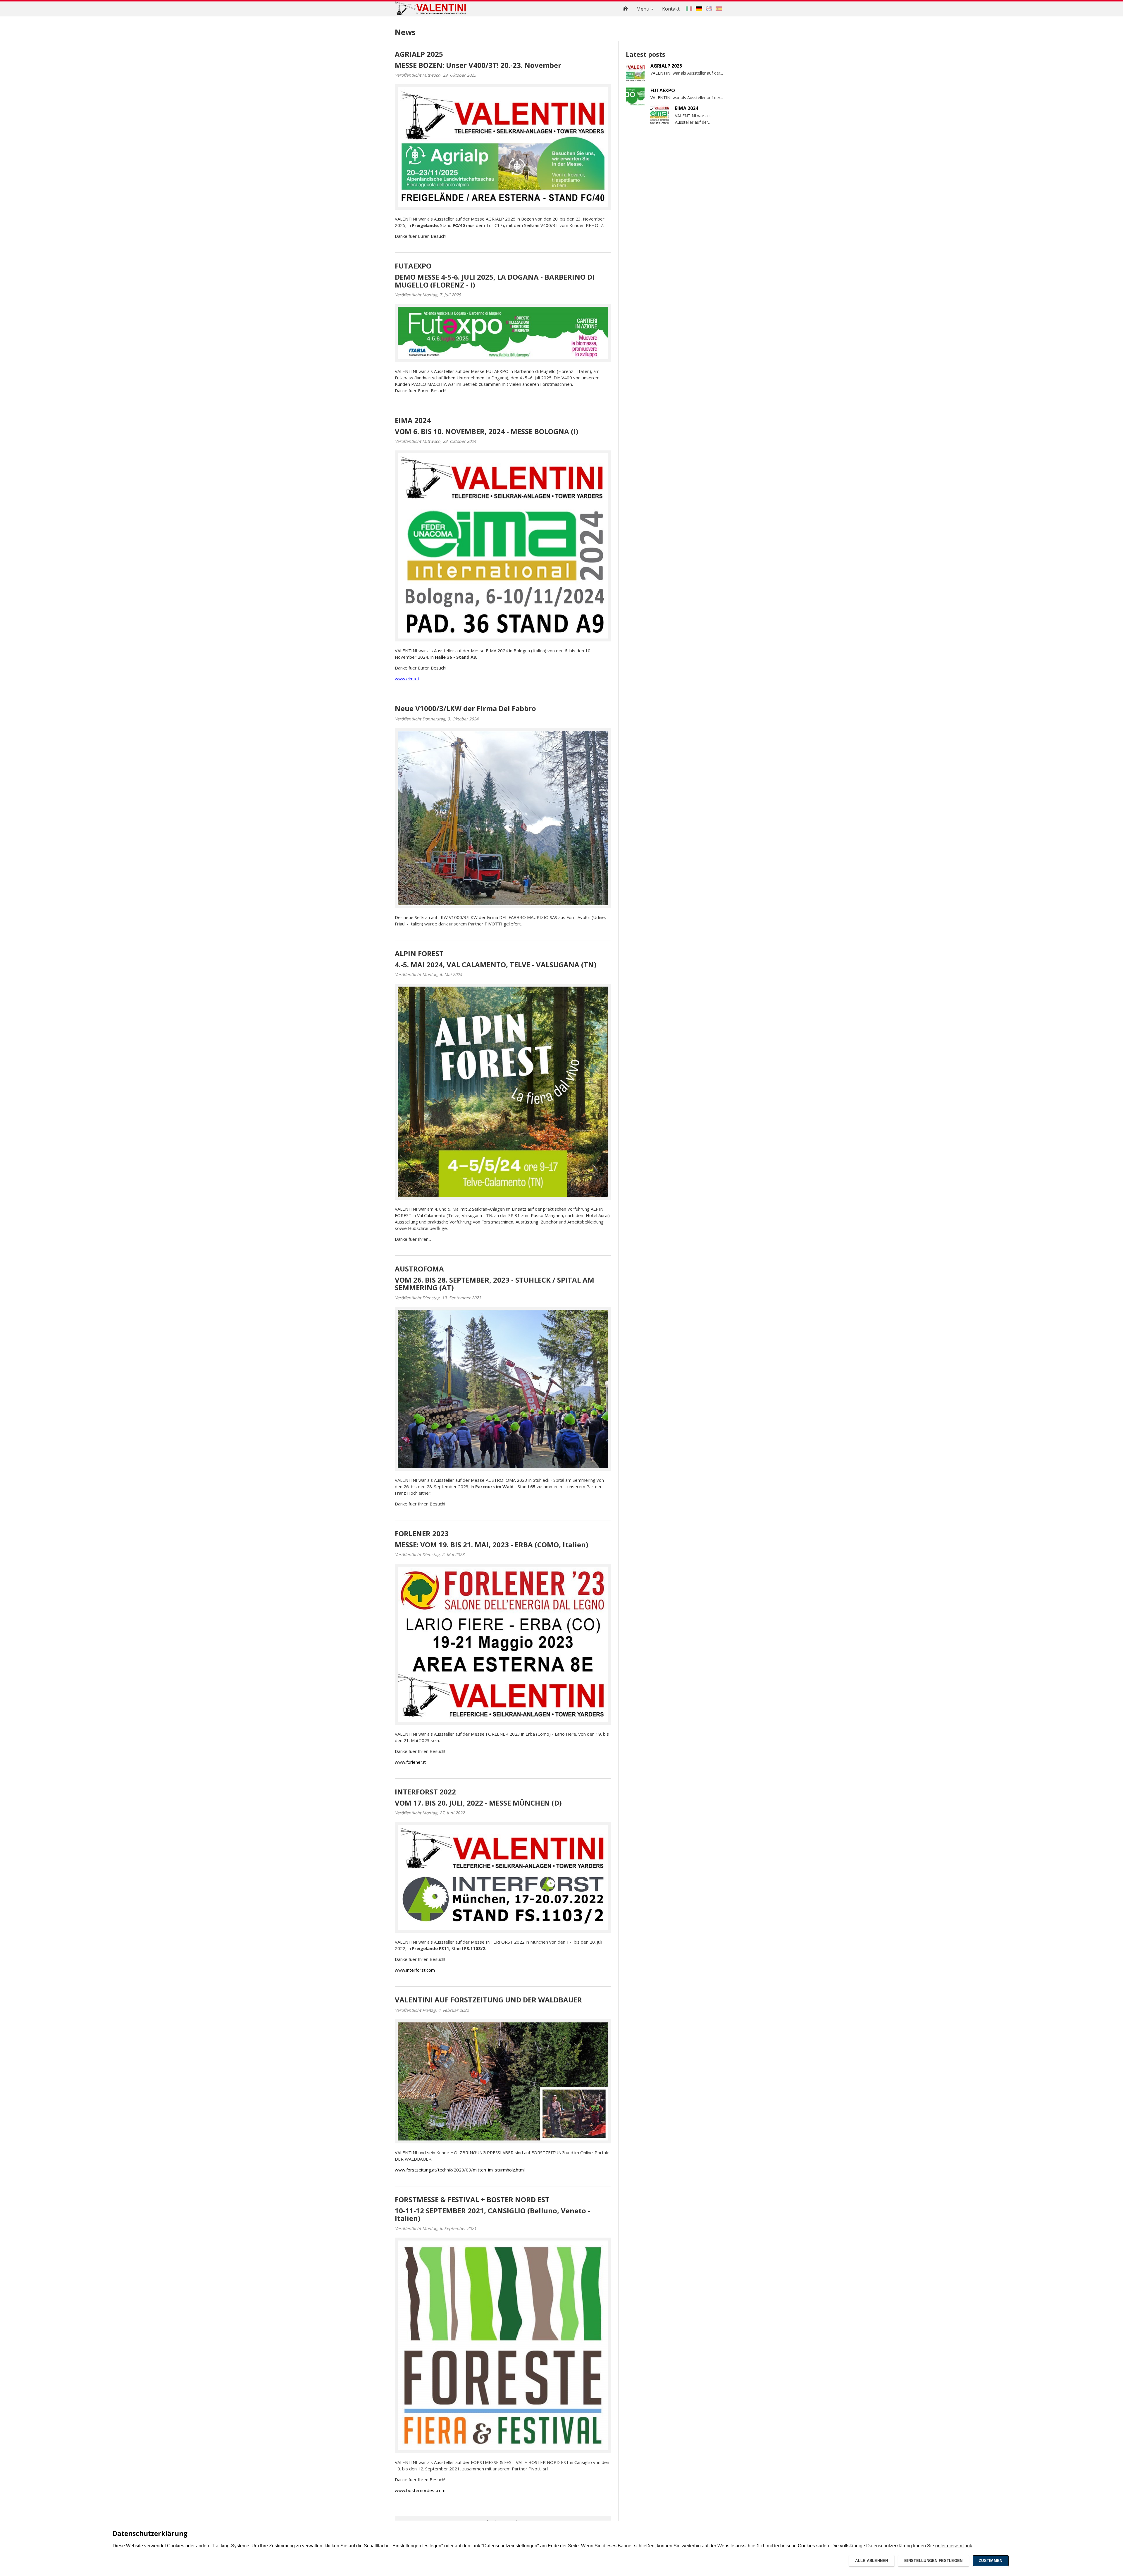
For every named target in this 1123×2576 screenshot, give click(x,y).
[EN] (709, 9)
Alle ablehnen (871, 2561)
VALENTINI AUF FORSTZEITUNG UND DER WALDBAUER (488, 2000)
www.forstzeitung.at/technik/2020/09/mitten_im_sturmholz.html (460, 2170)
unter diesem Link (954, 2546)
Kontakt (671, 9)
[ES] (719, 9)
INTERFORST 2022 (425, 1792)
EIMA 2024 (413, 420)
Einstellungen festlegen (933, 2561)
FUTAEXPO (413, 266)
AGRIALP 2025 (419, 54)
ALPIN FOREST (419, 953)
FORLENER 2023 (422, 1533)
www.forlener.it (410, 1762)
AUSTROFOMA (419, 1269)
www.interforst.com (415, 1970)
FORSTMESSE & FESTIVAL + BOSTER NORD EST (472, 2199)
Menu (643, 9)
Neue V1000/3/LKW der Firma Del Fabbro (465, 708)
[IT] (689, 9)
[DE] (699, 9)
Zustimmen (991, 2561)
